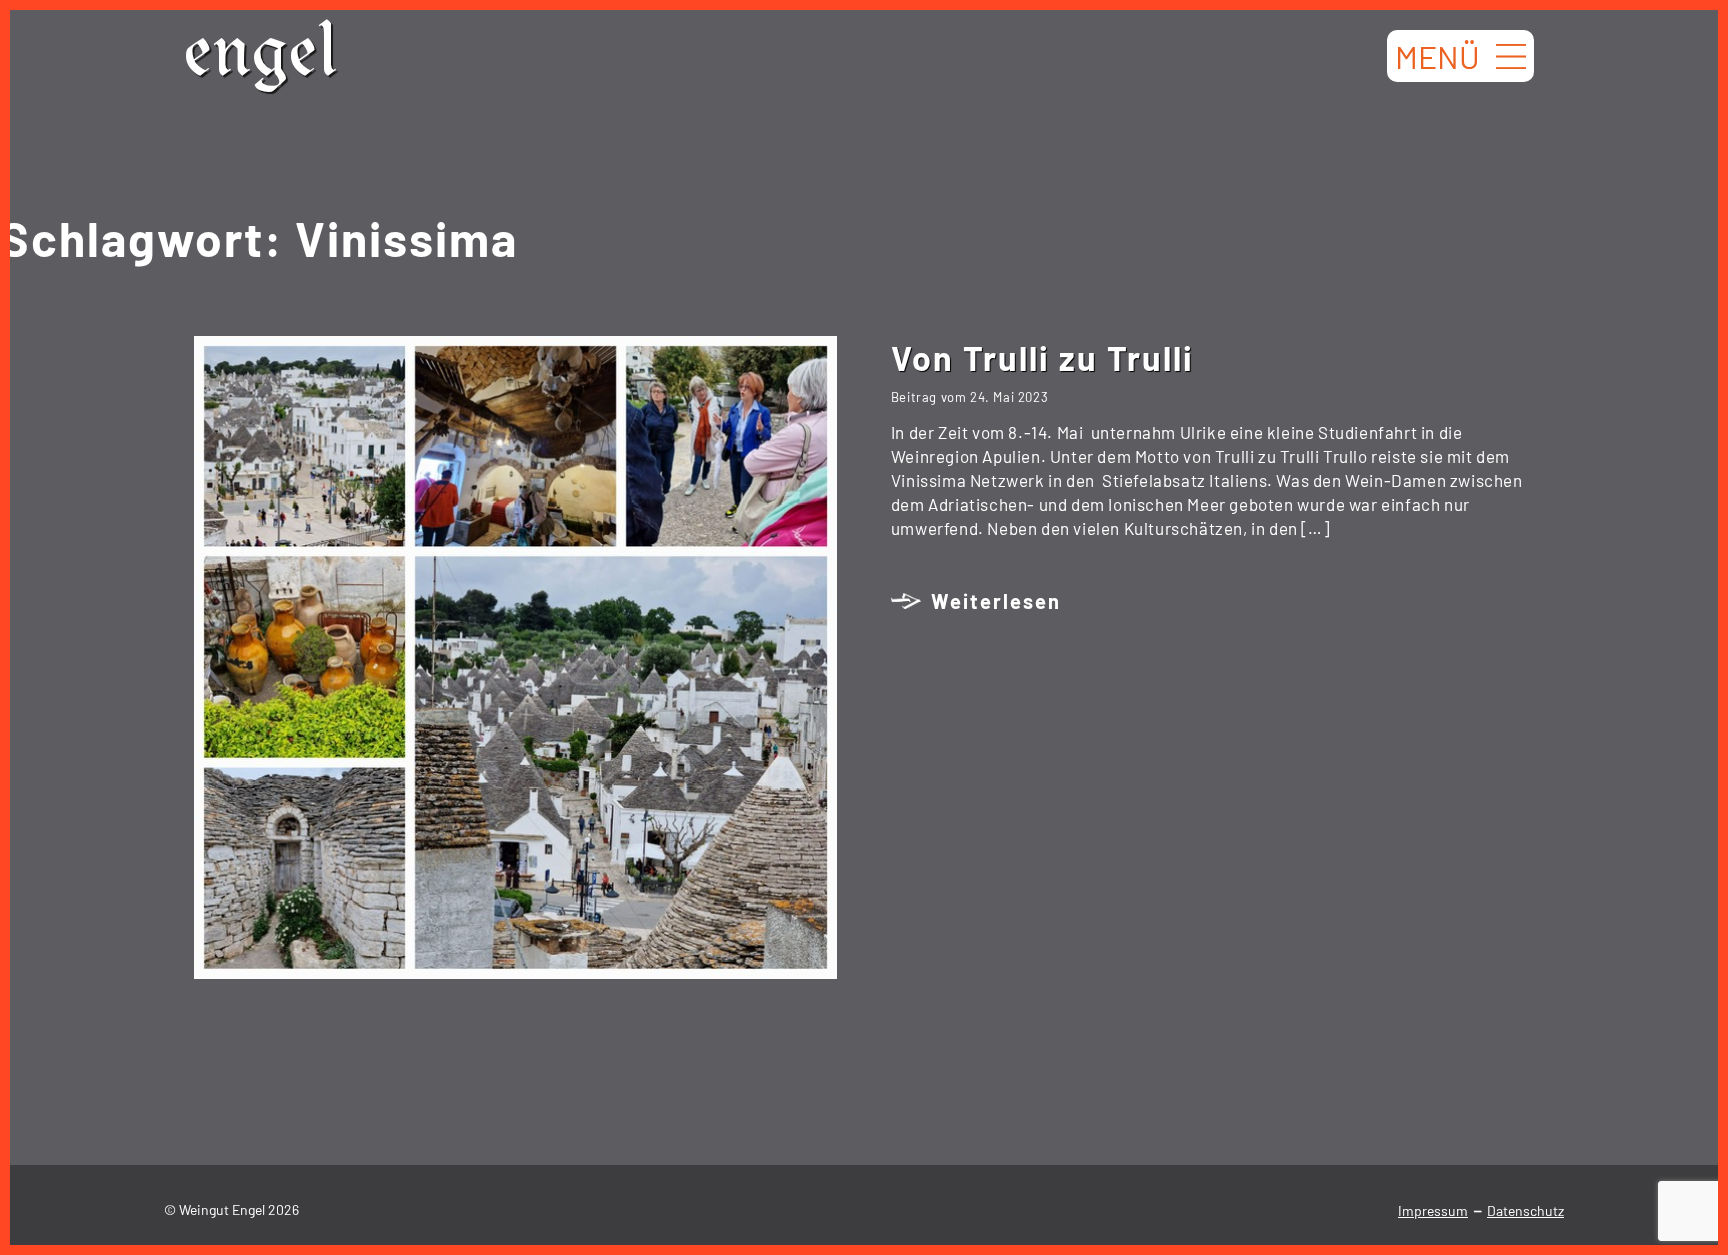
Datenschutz (1525, 1210)
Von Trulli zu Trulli (1042, 357)
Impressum (1433, 1210)
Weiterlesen (996, 601)
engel (261, 59)
